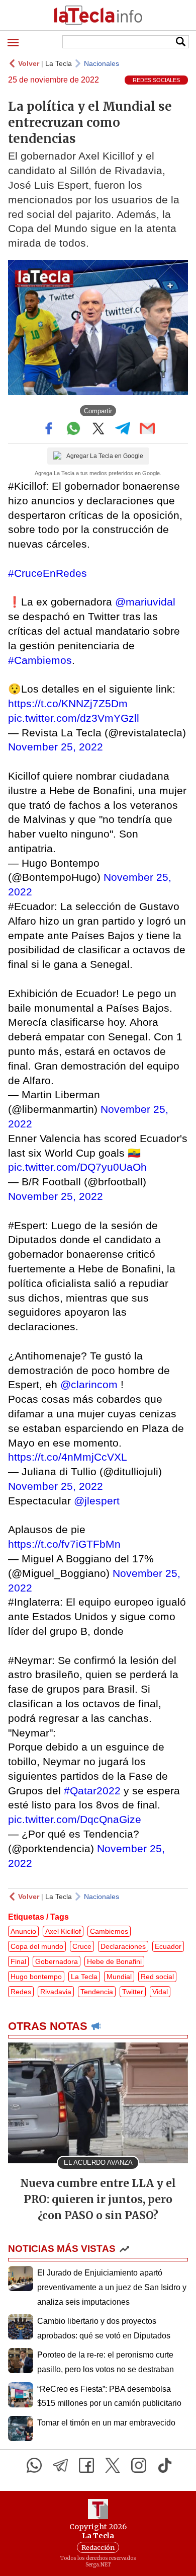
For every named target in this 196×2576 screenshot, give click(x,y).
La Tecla (59, 63)
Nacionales (102, 63)
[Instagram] (139, 2465)
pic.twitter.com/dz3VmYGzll (74, 718)
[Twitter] (113, 2465)
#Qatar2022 (92, 1791)
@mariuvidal (145, 602)
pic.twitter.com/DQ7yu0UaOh (77, 1167)
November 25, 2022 (56, 747)
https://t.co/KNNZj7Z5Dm (68, 703)
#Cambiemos (40, 660)
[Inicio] (98, 15)
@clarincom (89, 1384)
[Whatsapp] (34, 2465)
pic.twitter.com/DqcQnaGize (75, 1819)
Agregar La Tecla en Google (105, 456)
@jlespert (97, 1501)
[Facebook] (86, 2465)
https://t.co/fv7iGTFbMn (64, 1544)
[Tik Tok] (165, 2465)
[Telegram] (60, 2465)
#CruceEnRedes (47, 573)
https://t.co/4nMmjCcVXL (68, 1457)
